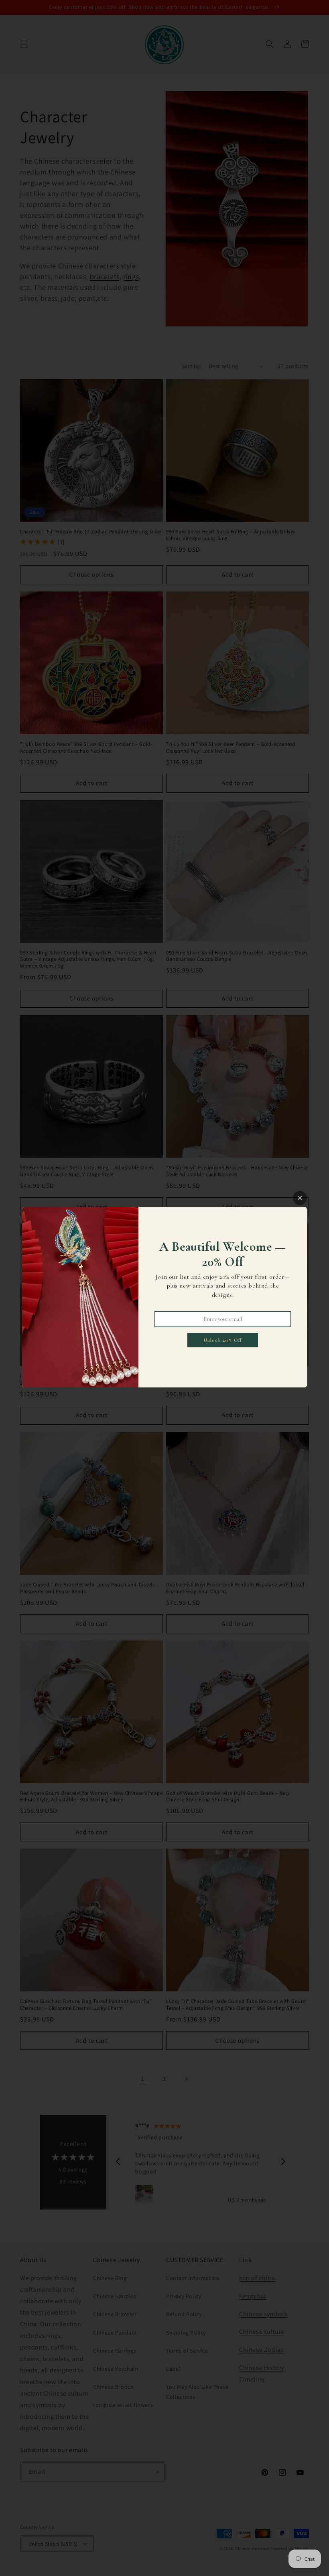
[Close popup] (300, 1198)
